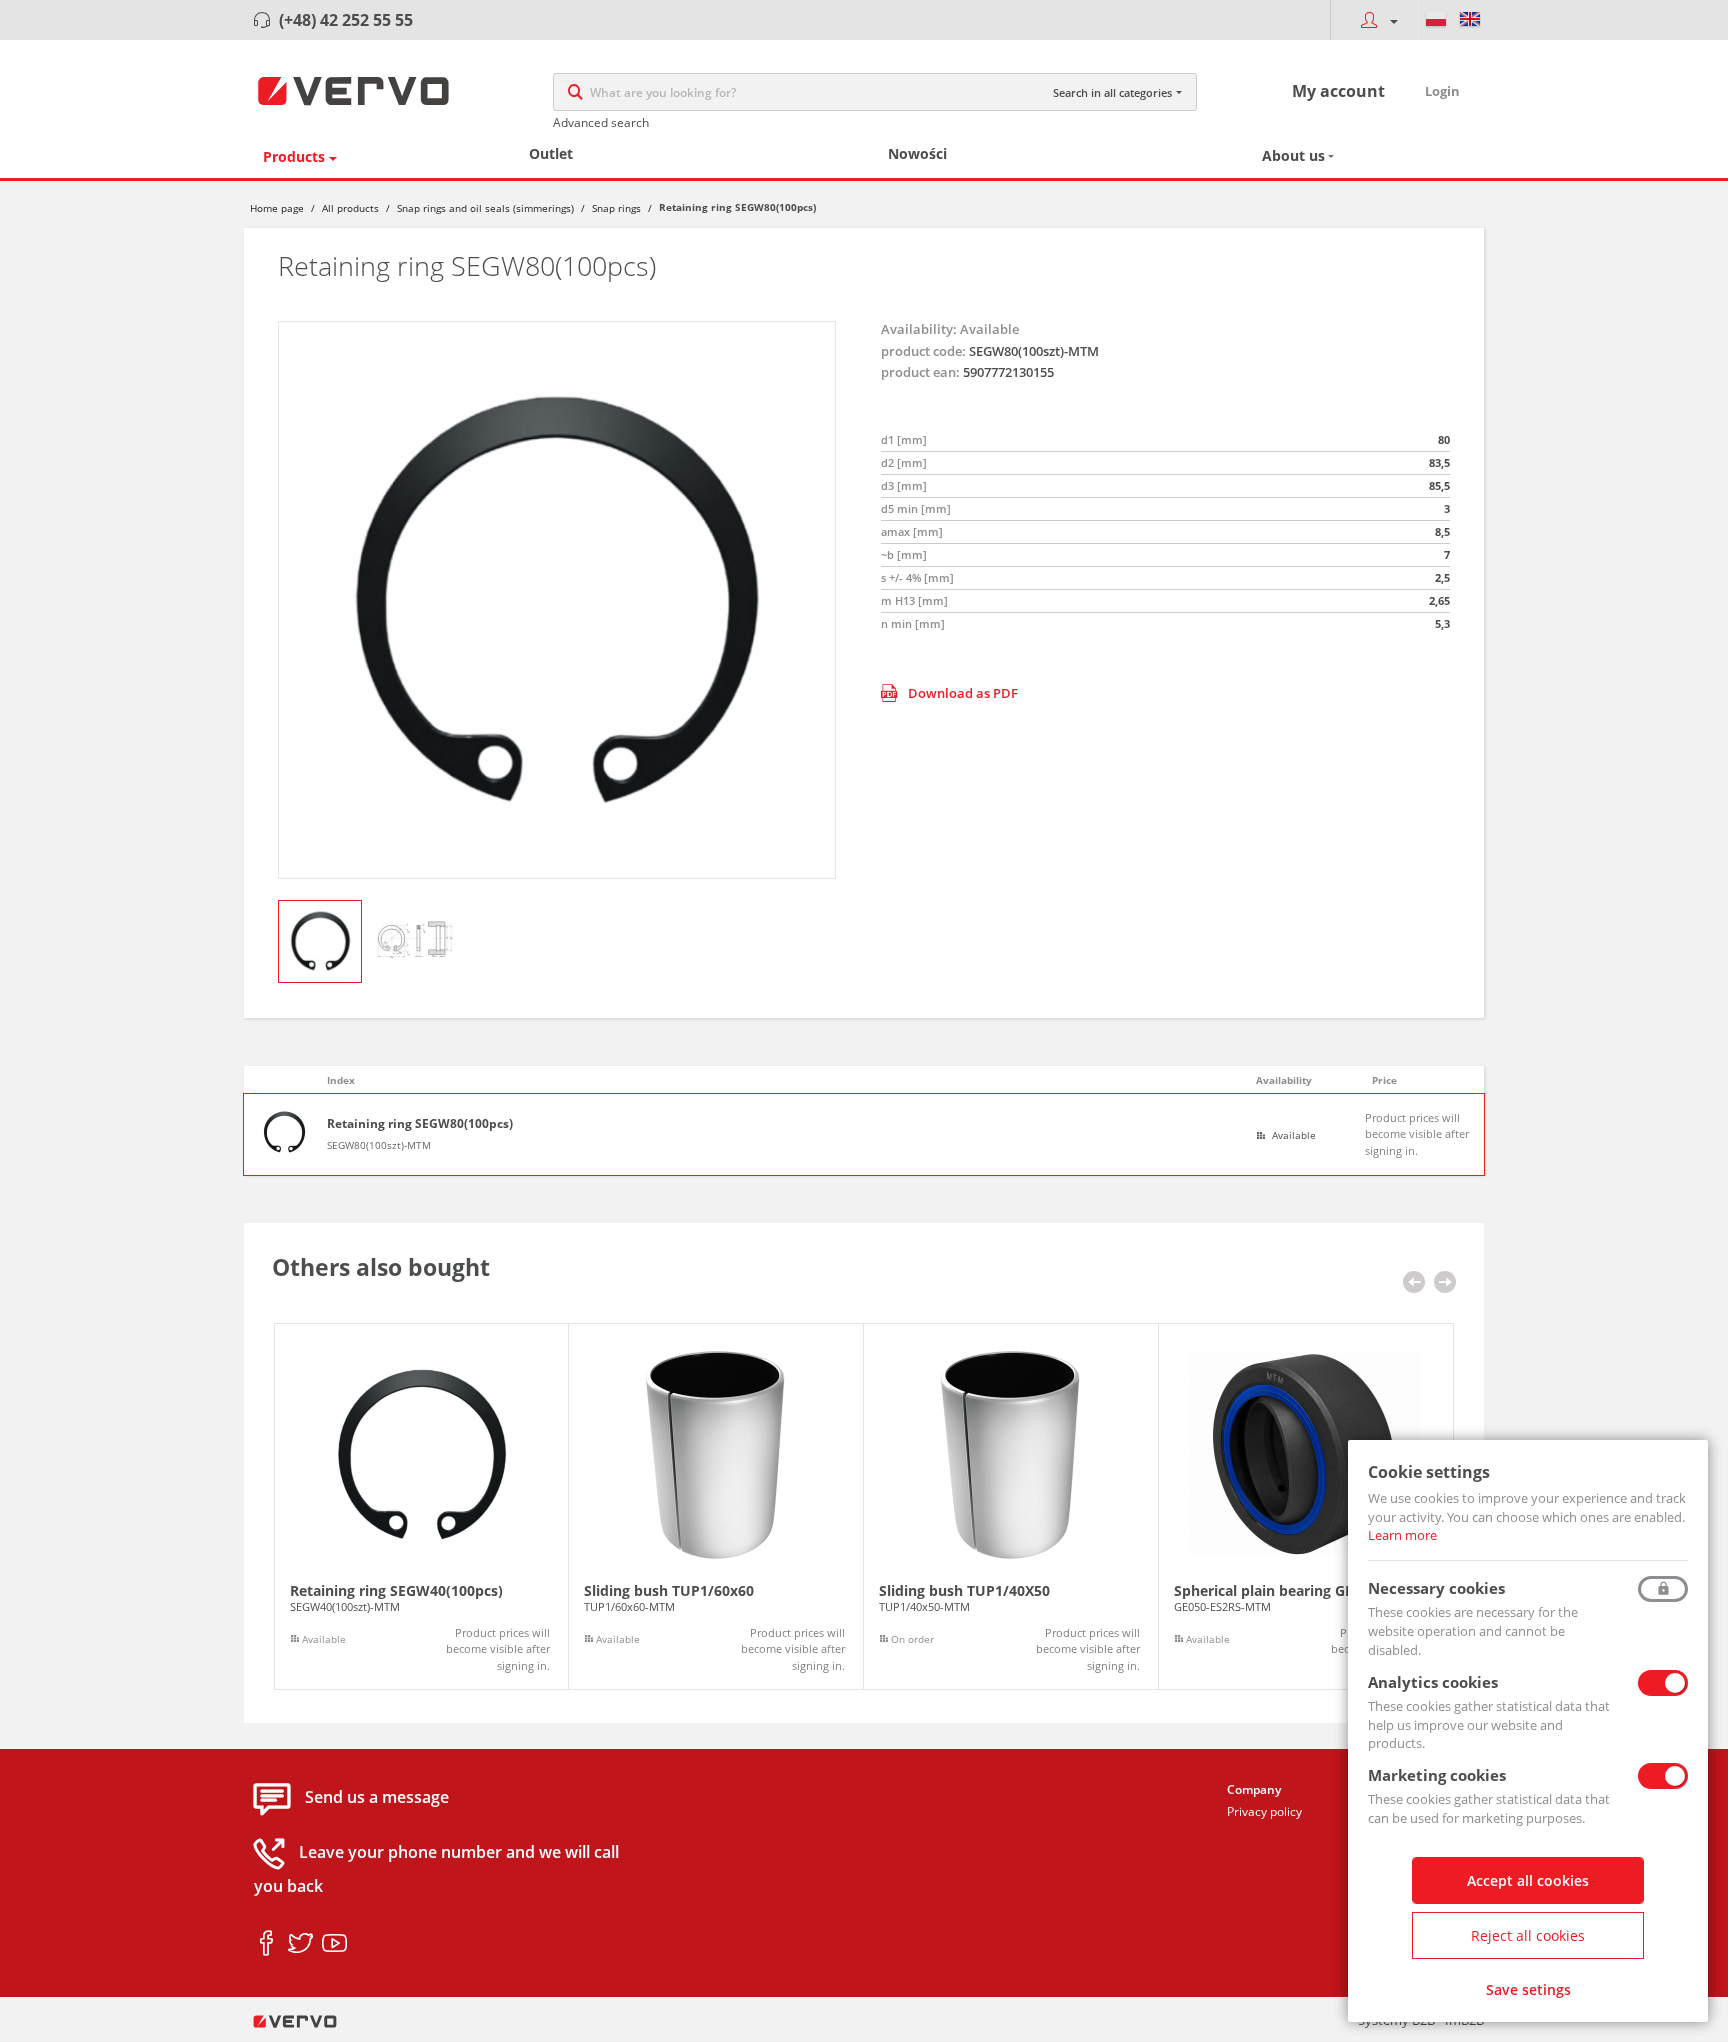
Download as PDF (963, 693)
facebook (266, 1944)
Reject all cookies (1528, 1935)
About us (1293, 155)
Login (1442, 91)
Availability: (919, 329)
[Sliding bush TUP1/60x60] (716, 1507)
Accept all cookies (1528, 1880)
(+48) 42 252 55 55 (346, 20)
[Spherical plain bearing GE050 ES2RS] (1306, 1507)
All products (350, 208)
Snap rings (616, 208)
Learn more (1402, 1535)
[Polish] (1436, 20)
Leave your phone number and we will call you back (436, 1870)
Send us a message (377, 1798)
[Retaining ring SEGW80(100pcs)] (557, 600)
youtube (334, 1944)
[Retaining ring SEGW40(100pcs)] (421, 1507)
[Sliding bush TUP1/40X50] (1011, 1507)
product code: (923, 351)
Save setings (1528, 1989)
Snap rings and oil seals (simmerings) (485, 208)
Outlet (551, 153)
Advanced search (601, 122)
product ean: (920, 372)
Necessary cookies (1436, 1588)
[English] (1470, 20)
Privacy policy (1264, 1811)
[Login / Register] (1374, 20)
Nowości (917, 153)
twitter (300, 1944)
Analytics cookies (1433, 1682)
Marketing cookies (1437, 1775)
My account (1338, 91)
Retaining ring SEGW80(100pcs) (420, 1124)
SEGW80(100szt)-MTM (379, 1145)
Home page (277, 208)
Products (294, 156)
